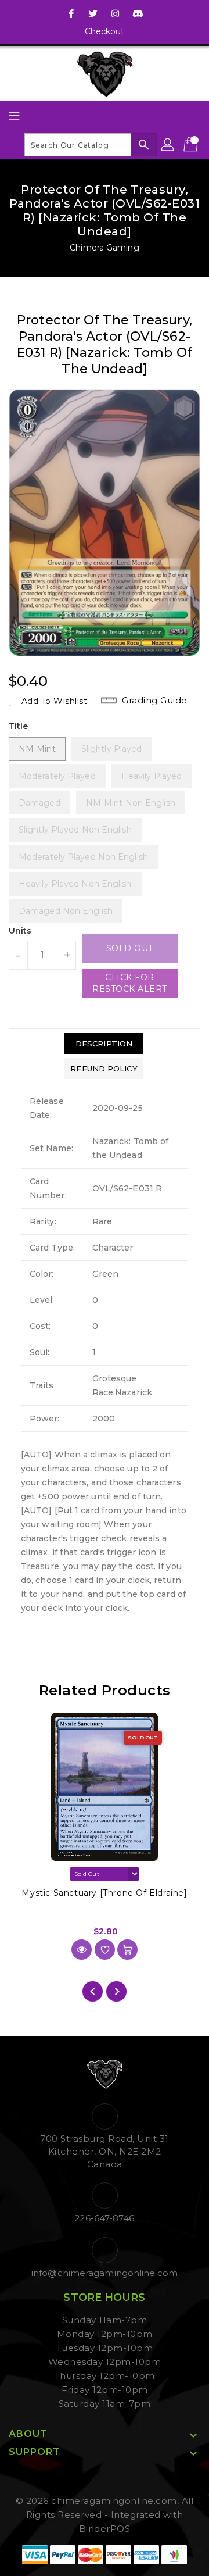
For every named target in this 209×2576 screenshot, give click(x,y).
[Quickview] (82, 1950)
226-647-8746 (104, 2218)
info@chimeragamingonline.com (105, 2273)
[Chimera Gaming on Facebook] (71, 13)
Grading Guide (155, 700)
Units (20, 931)
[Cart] (192, 145)
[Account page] (168, 145)
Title (19, 726)
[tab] (104, 1044)
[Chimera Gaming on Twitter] (93, 13)
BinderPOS (105, 2529)
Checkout (105, 31)
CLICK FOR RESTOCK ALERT (130, 983)
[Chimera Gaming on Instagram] (116, 13)
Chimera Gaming (104, 248)
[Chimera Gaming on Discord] (138, 13)
